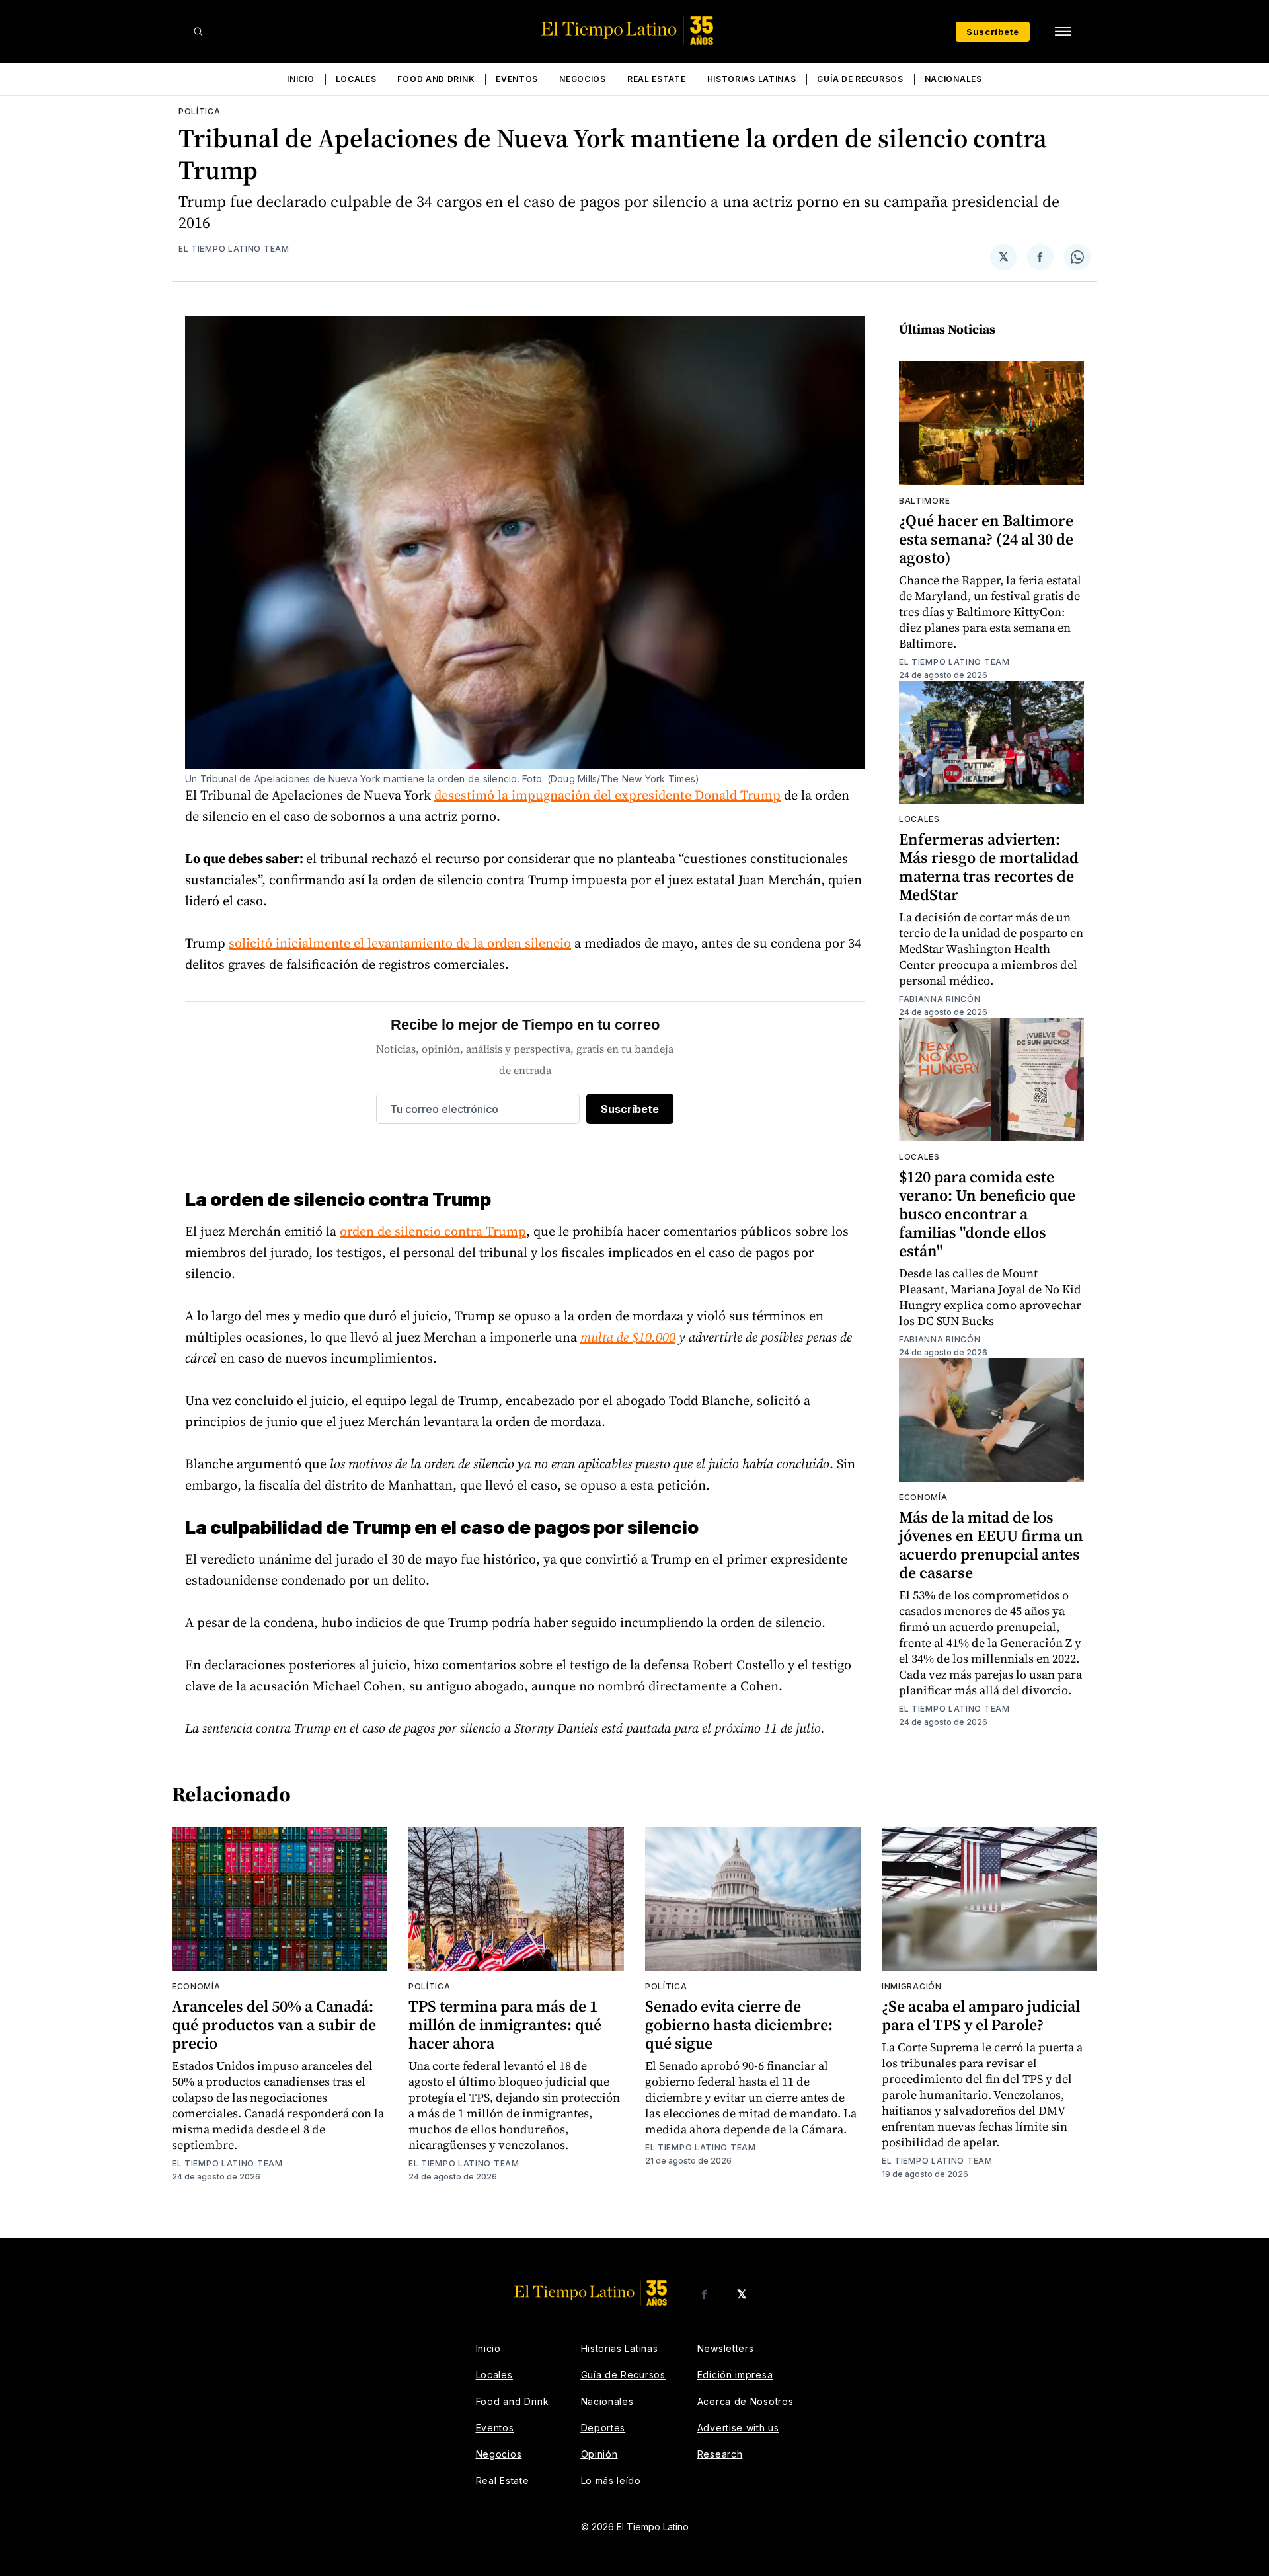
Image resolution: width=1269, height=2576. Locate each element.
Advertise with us (738, 2428)
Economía (923, 1497)
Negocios (583, 79)
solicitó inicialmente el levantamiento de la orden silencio (400, 943)
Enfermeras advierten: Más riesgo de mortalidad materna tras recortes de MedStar (989, 867)
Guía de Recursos (860, 79)
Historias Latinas (752, 79)
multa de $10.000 (628, 1337)
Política (200, 111)
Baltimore (924, 501)
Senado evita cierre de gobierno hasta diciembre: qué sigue (739, 2025)
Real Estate (657, 79)
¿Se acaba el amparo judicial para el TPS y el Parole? (981, 2015)
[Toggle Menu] (1063, 32)
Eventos (517, 79)
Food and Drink (436, 79)
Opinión (599, 2454)
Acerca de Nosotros (746, 2401)
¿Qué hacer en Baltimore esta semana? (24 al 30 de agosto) (986, 539)
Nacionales (953, 79)
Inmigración (912, 1986)
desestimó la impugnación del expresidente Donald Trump (607, 795)
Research (720, 2454)
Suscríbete (993, 32)
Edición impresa (735, 2375)
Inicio (300, 79)
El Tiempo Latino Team (234, 249)
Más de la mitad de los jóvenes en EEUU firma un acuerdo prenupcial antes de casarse (991, 1545)
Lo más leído (611, 2481)
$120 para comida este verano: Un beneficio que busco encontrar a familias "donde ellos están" (987, 1214)
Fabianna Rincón (940, 999)
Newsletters (726, 2348)
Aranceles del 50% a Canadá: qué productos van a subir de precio (274, 2025)
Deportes (603, 2428)
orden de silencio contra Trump (433, 1231)
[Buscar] (198, 32)
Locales (356, 79)
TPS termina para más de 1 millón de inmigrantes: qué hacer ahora (505, 2025)
